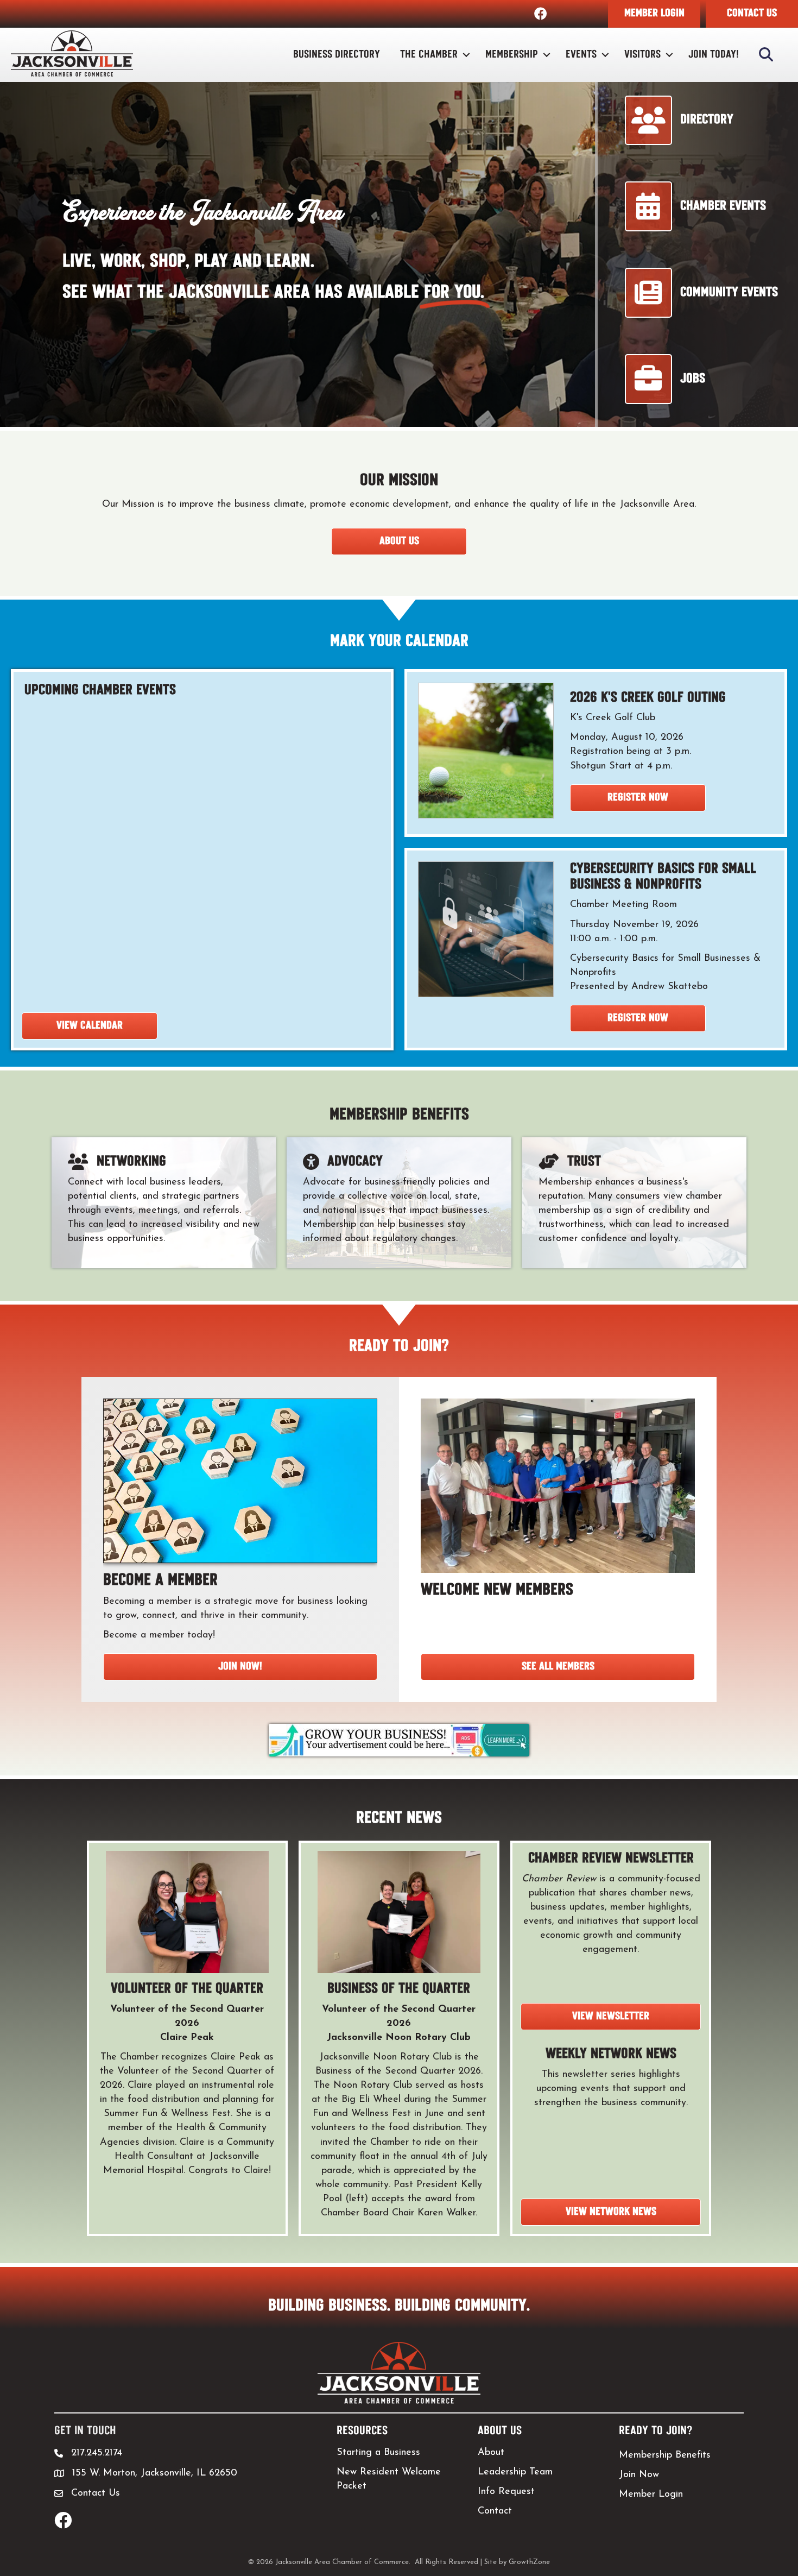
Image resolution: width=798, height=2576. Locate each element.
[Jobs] (665, 401)
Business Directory (337, 55)
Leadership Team (515, 2472)
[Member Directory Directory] (679, 141)
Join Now (639, 2475)
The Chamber (429, 55)
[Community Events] (702, 314)
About (491, 2453)
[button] (654, 14)
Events (581, 55)
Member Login (651, 2495)
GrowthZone (529, 2562)
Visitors (642, 55)
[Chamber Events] (696, 228)
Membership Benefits (665, 2455)
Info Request (506, 2492)
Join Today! (714, 55)
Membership (512, 55)
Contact (495, 2511)
